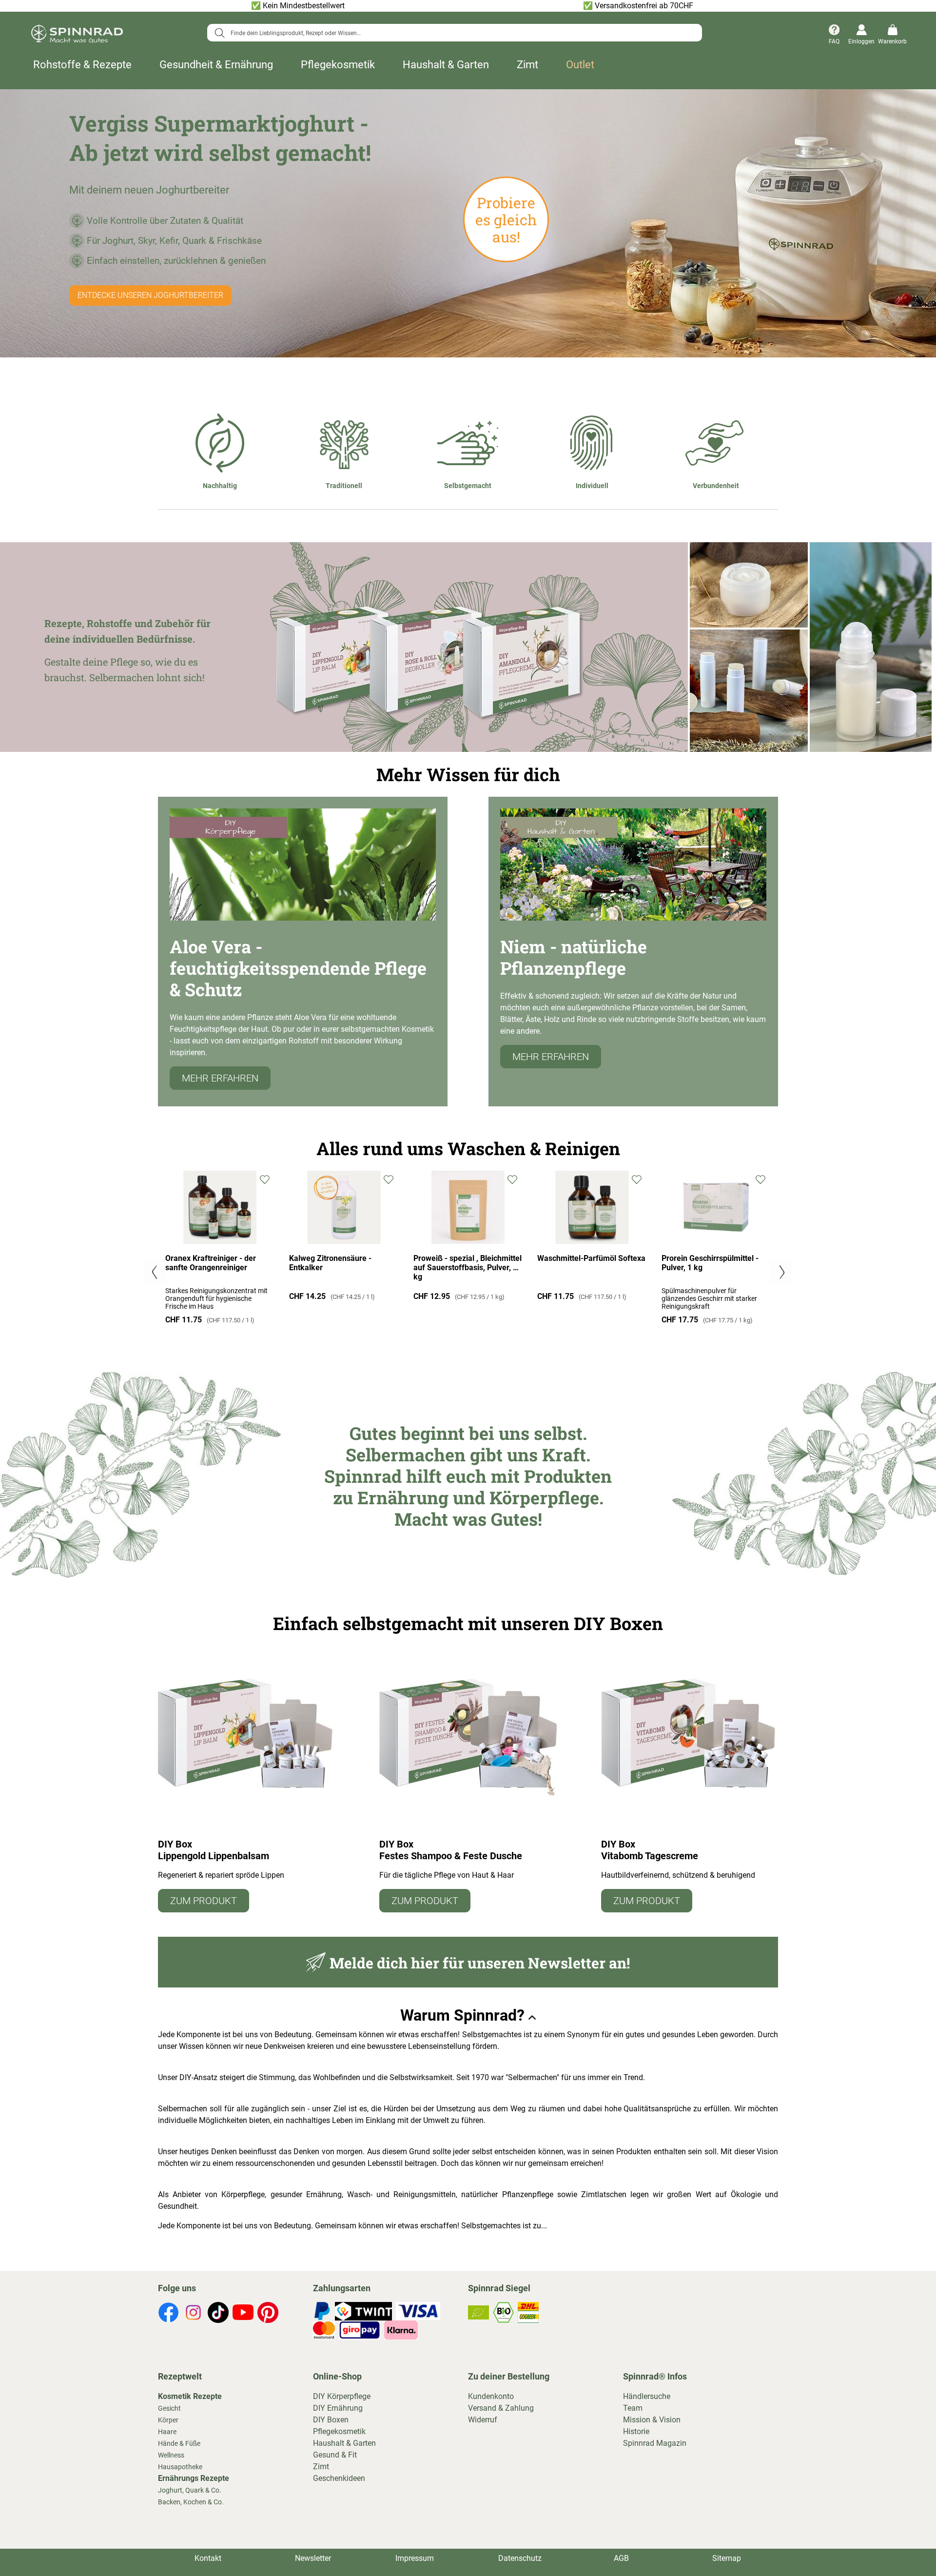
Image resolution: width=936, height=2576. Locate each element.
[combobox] (455, 33)
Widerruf (483, 2420)
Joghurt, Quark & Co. (190, 2490)
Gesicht (169, 2408)
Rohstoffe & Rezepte (82, 65)
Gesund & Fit (335, 2455)
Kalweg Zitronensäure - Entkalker (330, 1263)
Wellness (171, 2455)
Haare (167, 2432)
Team (633, 2408)
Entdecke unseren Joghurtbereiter (150, 295)
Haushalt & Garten (446, 65)
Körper (168, 2420)
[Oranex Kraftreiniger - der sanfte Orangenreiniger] (220, 1241)
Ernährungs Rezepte (194, 2478)
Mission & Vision (652, 2420)
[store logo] (77, 35)
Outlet (580, 65)
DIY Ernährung (338, 2408)
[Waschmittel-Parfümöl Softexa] (592, 1241)
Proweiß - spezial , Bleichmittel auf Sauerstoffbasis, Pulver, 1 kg (468, 1268)
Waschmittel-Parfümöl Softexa (591, 1258)
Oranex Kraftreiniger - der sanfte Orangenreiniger (211, 1263)
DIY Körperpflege (342, 2396)
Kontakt (208, 2558)
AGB (621, 2558)
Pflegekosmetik (338, 65)
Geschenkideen (339, 2478)
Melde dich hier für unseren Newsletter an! (480, 1963)
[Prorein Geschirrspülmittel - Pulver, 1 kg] (716, 1241)
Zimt (527, 65)
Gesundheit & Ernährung (216, 65)
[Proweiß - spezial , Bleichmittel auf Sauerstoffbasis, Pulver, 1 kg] (468, 1241)
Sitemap (727, 2558)
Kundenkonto (491, 2396)
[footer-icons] (168, 2314)
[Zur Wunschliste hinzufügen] (266, 1179)
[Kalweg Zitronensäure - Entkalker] (344, 1241)
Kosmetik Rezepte (190, 2396)
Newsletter (313, 2558)
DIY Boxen (331, 2420)
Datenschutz (520, 2558)
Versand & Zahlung (501, 2408)
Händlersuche (647, 2396)
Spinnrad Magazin (655, 2443)
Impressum (415, 2558)
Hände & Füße (179, 2443)
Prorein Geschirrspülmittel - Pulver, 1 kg (710, 1263)
